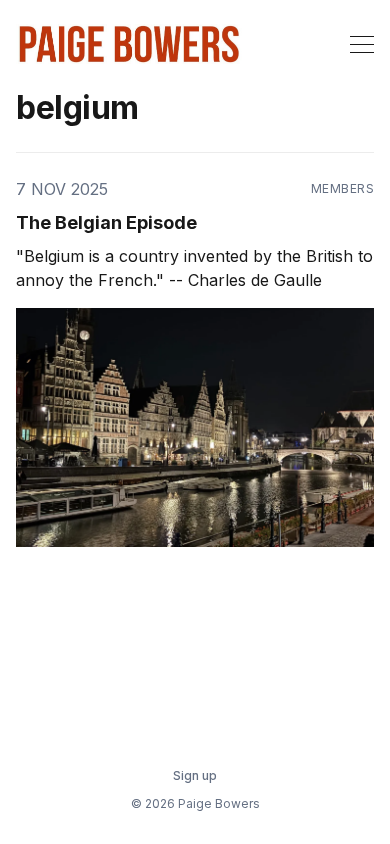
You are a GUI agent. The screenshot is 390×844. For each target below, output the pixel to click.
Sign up (195, 775)
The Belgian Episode (106, 222)
